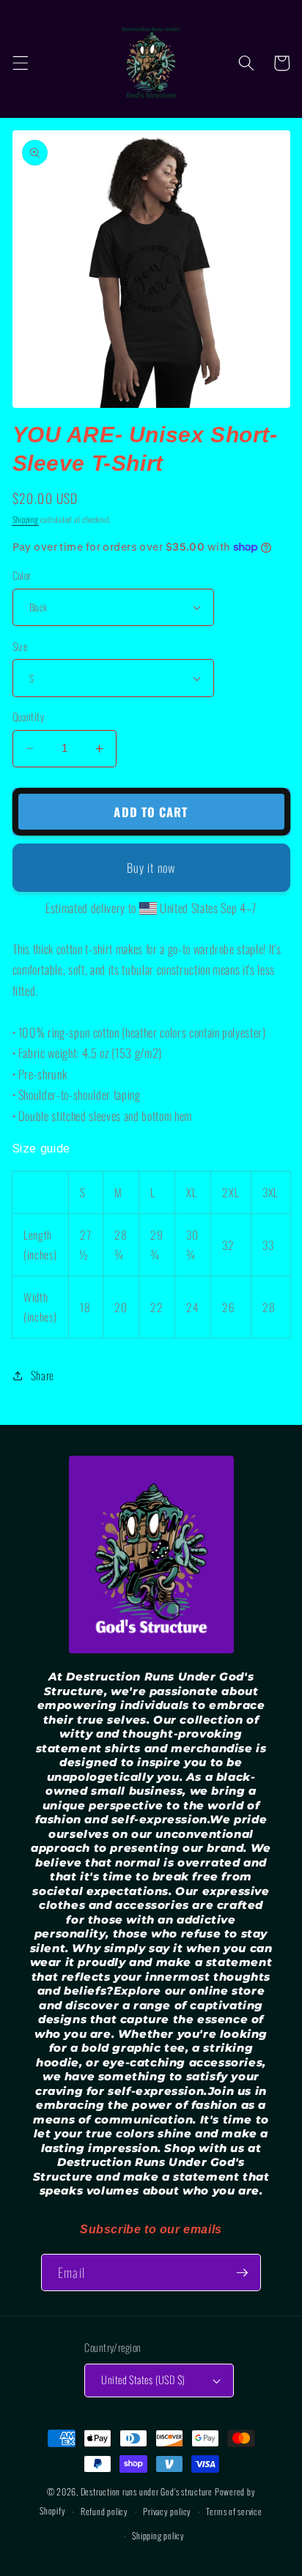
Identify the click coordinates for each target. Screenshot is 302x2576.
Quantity (29, 717)
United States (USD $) (143, 2379)
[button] (20, 63)
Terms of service (234, 2511)
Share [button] (43, 1375)
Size (20, 647)
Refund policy (104, 2511)
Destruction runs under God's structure (148, 2491)
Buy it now (151, 867)
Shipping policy (158, 2535)
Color (22, 576)
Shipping (26, 519)
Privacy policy (167, 2511)
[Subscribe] (242, 2273)
